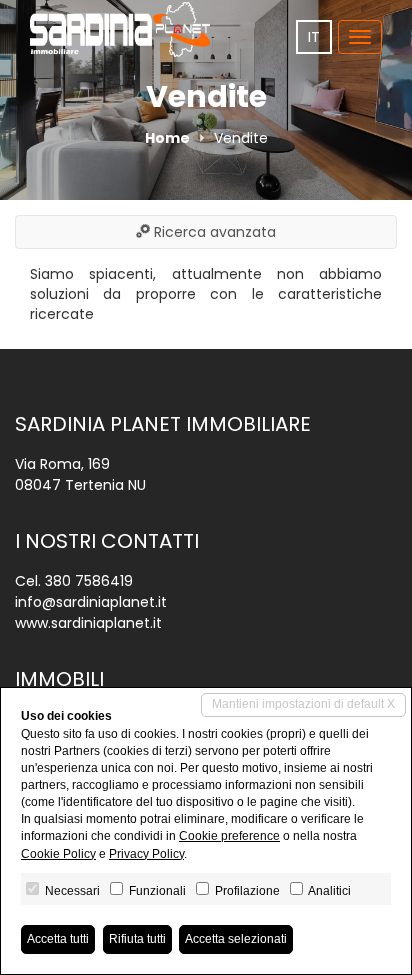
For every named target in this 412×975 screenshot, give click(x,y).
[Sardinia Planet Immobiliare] (120, 29)
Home (167, 138)
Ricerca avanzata (213, 232)
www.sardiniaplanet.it (88, 623)
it (314, 37)
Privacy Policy (146, 854)
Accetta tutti (58, 939)
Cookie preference (229, 836)
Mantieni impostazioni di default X (303, 704)
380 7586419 (89, 581)
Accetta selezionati (236, 939)
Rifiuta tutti (137, 939)
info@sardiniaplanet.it (91, 602)
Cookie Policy (58, 854)
